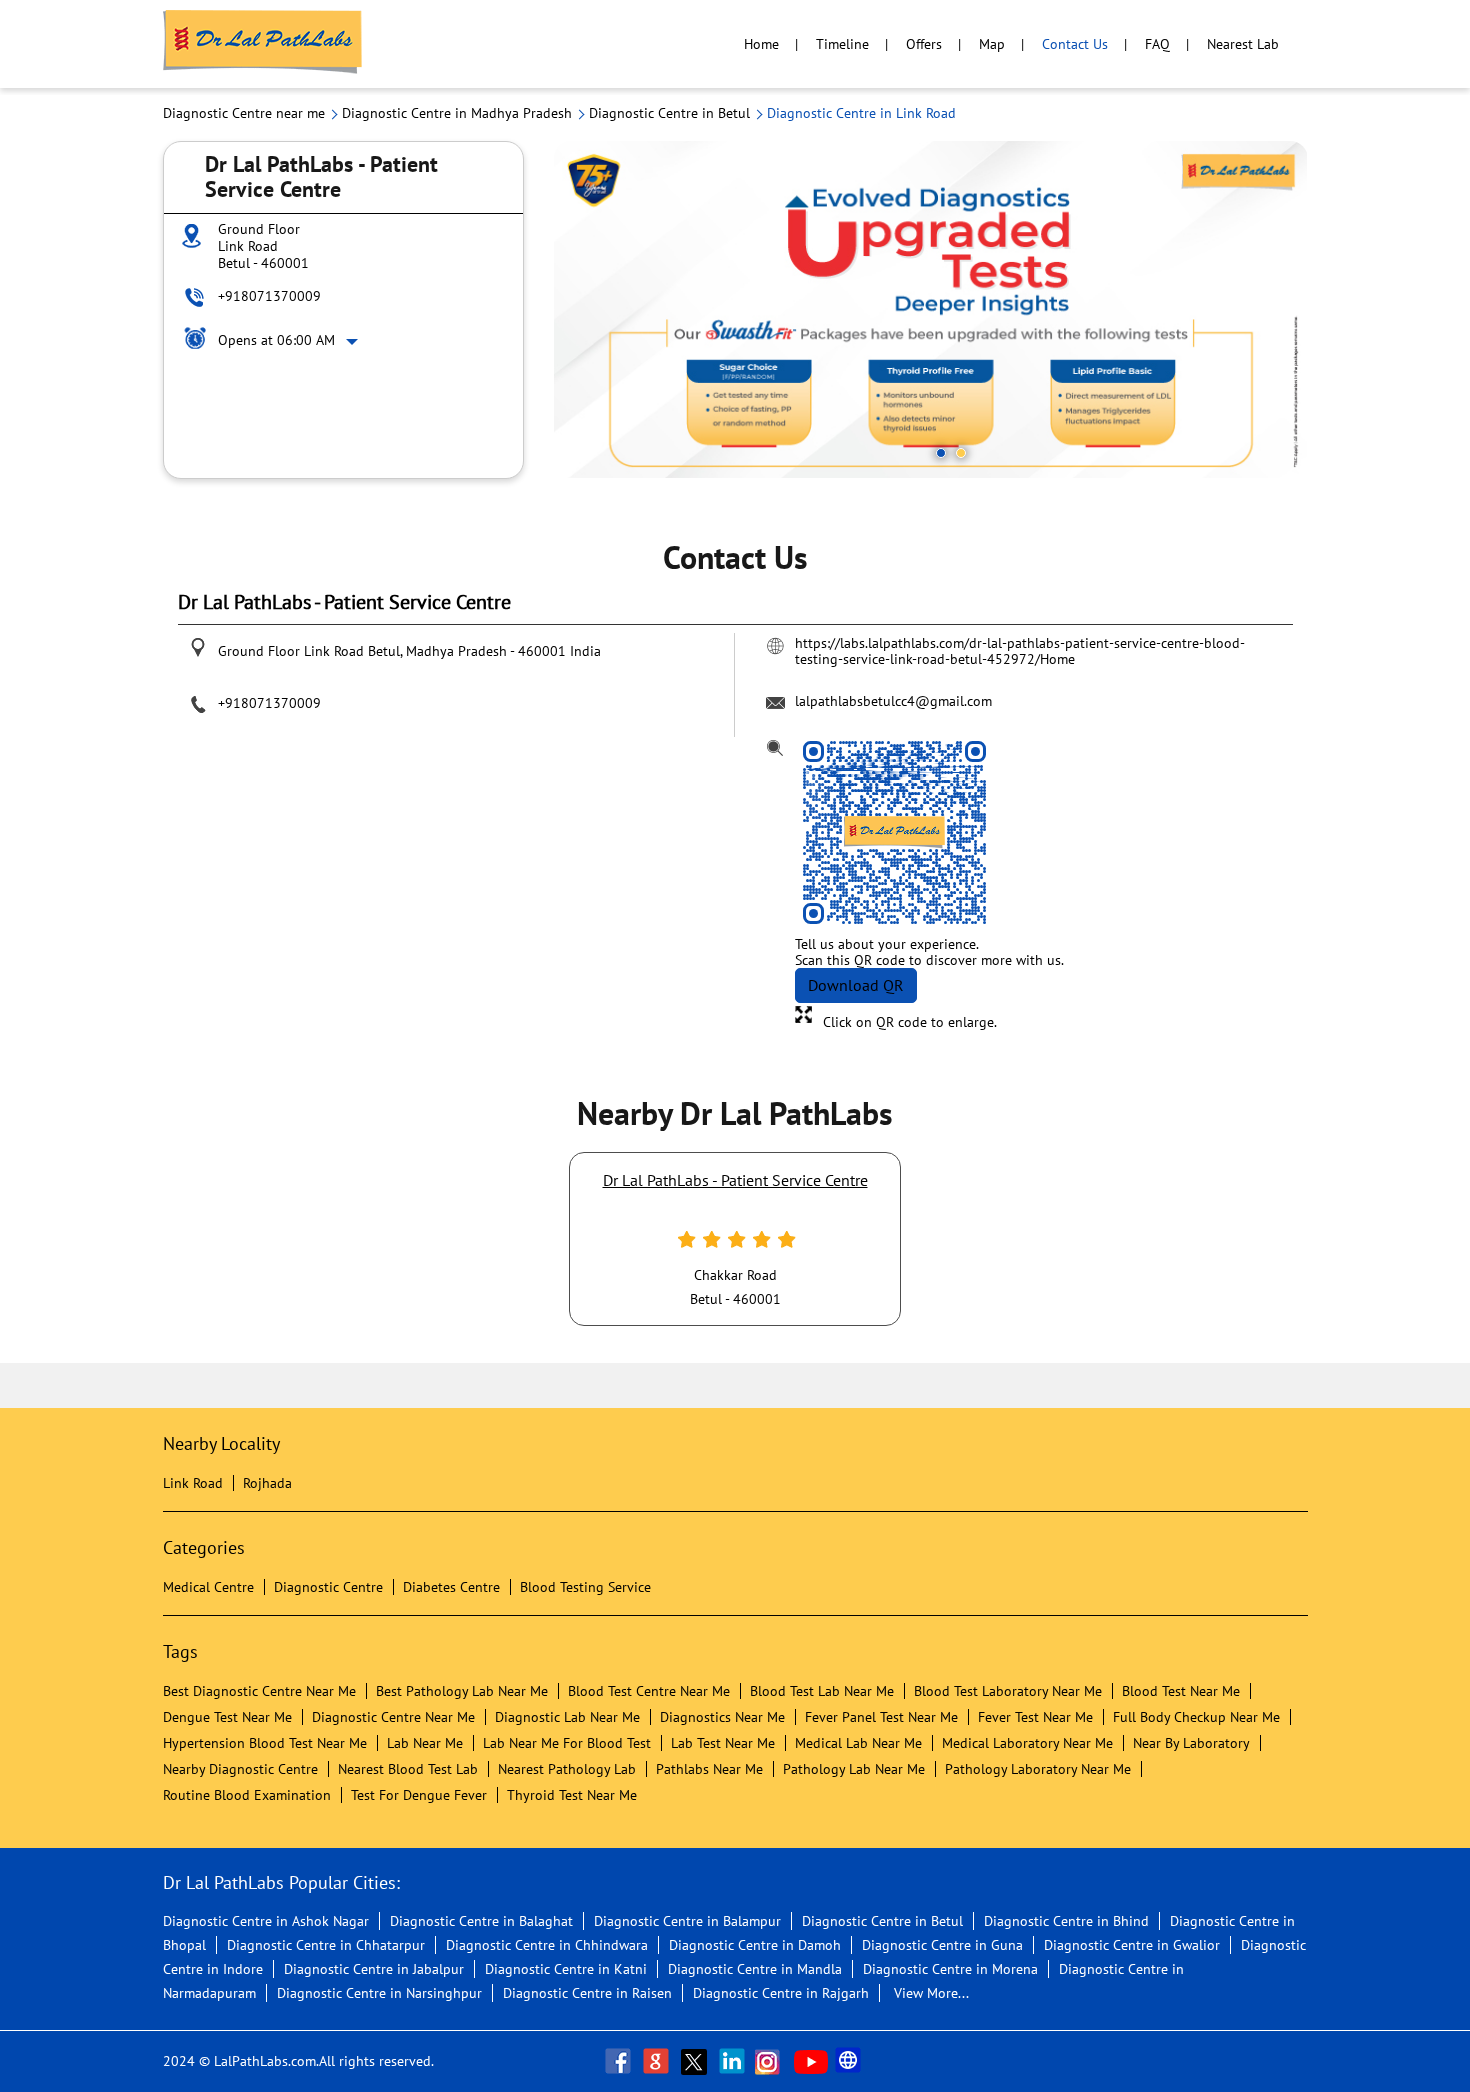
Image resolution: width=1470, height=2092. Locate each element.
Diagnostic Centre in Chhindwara (547, 1945)
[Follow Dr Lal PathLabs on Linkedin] (734, 2061)
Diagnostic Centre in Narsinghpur (379, 1993)
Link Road (193, 1483)
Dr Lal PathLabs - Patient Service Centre (735, 1180)
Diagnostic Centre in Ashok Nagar (266, 1921)
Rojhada (267, 1483)
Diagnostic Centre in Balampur (687, 1921)
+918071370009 (269, 296)
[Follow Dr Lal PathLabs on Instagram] (772, 2061)
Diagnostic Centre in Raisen (587, 1993)
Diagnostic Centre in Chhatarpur (326, 1945)
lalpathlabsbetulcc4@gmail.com (893, 701)
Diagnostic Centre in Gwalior (1132, 1945)
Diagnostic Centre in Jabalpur (374, 1969)
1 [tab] (941, 453)
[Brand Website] (850, 2061)
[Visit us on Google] (658, 2061)
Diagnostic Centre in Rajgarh (781, 1993)
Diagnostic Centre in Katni (566, 1969)
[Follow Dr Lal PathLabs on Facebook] (620, 2061)
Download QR (856, 985)
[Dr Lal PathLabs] (263, 44)
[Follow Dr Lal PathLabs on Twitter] (696, 2061)
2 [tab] (961, 453)
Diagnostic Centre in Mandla (755, 1969)
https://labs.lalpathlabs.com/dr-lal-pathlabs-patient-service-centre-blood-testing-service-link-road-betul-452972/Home (1020, 651)
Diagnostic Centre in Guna (942, 1945)
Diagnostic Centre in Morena (950, 1969)
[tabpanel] (931, 309)
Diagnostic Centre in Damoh (755, 1945)
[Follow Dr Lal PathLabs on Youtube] (811, 2061)
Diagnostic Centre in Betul (882, 1921)
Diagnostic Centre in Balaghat (481, 1921)
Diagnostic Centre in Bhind (1066, 1921)
